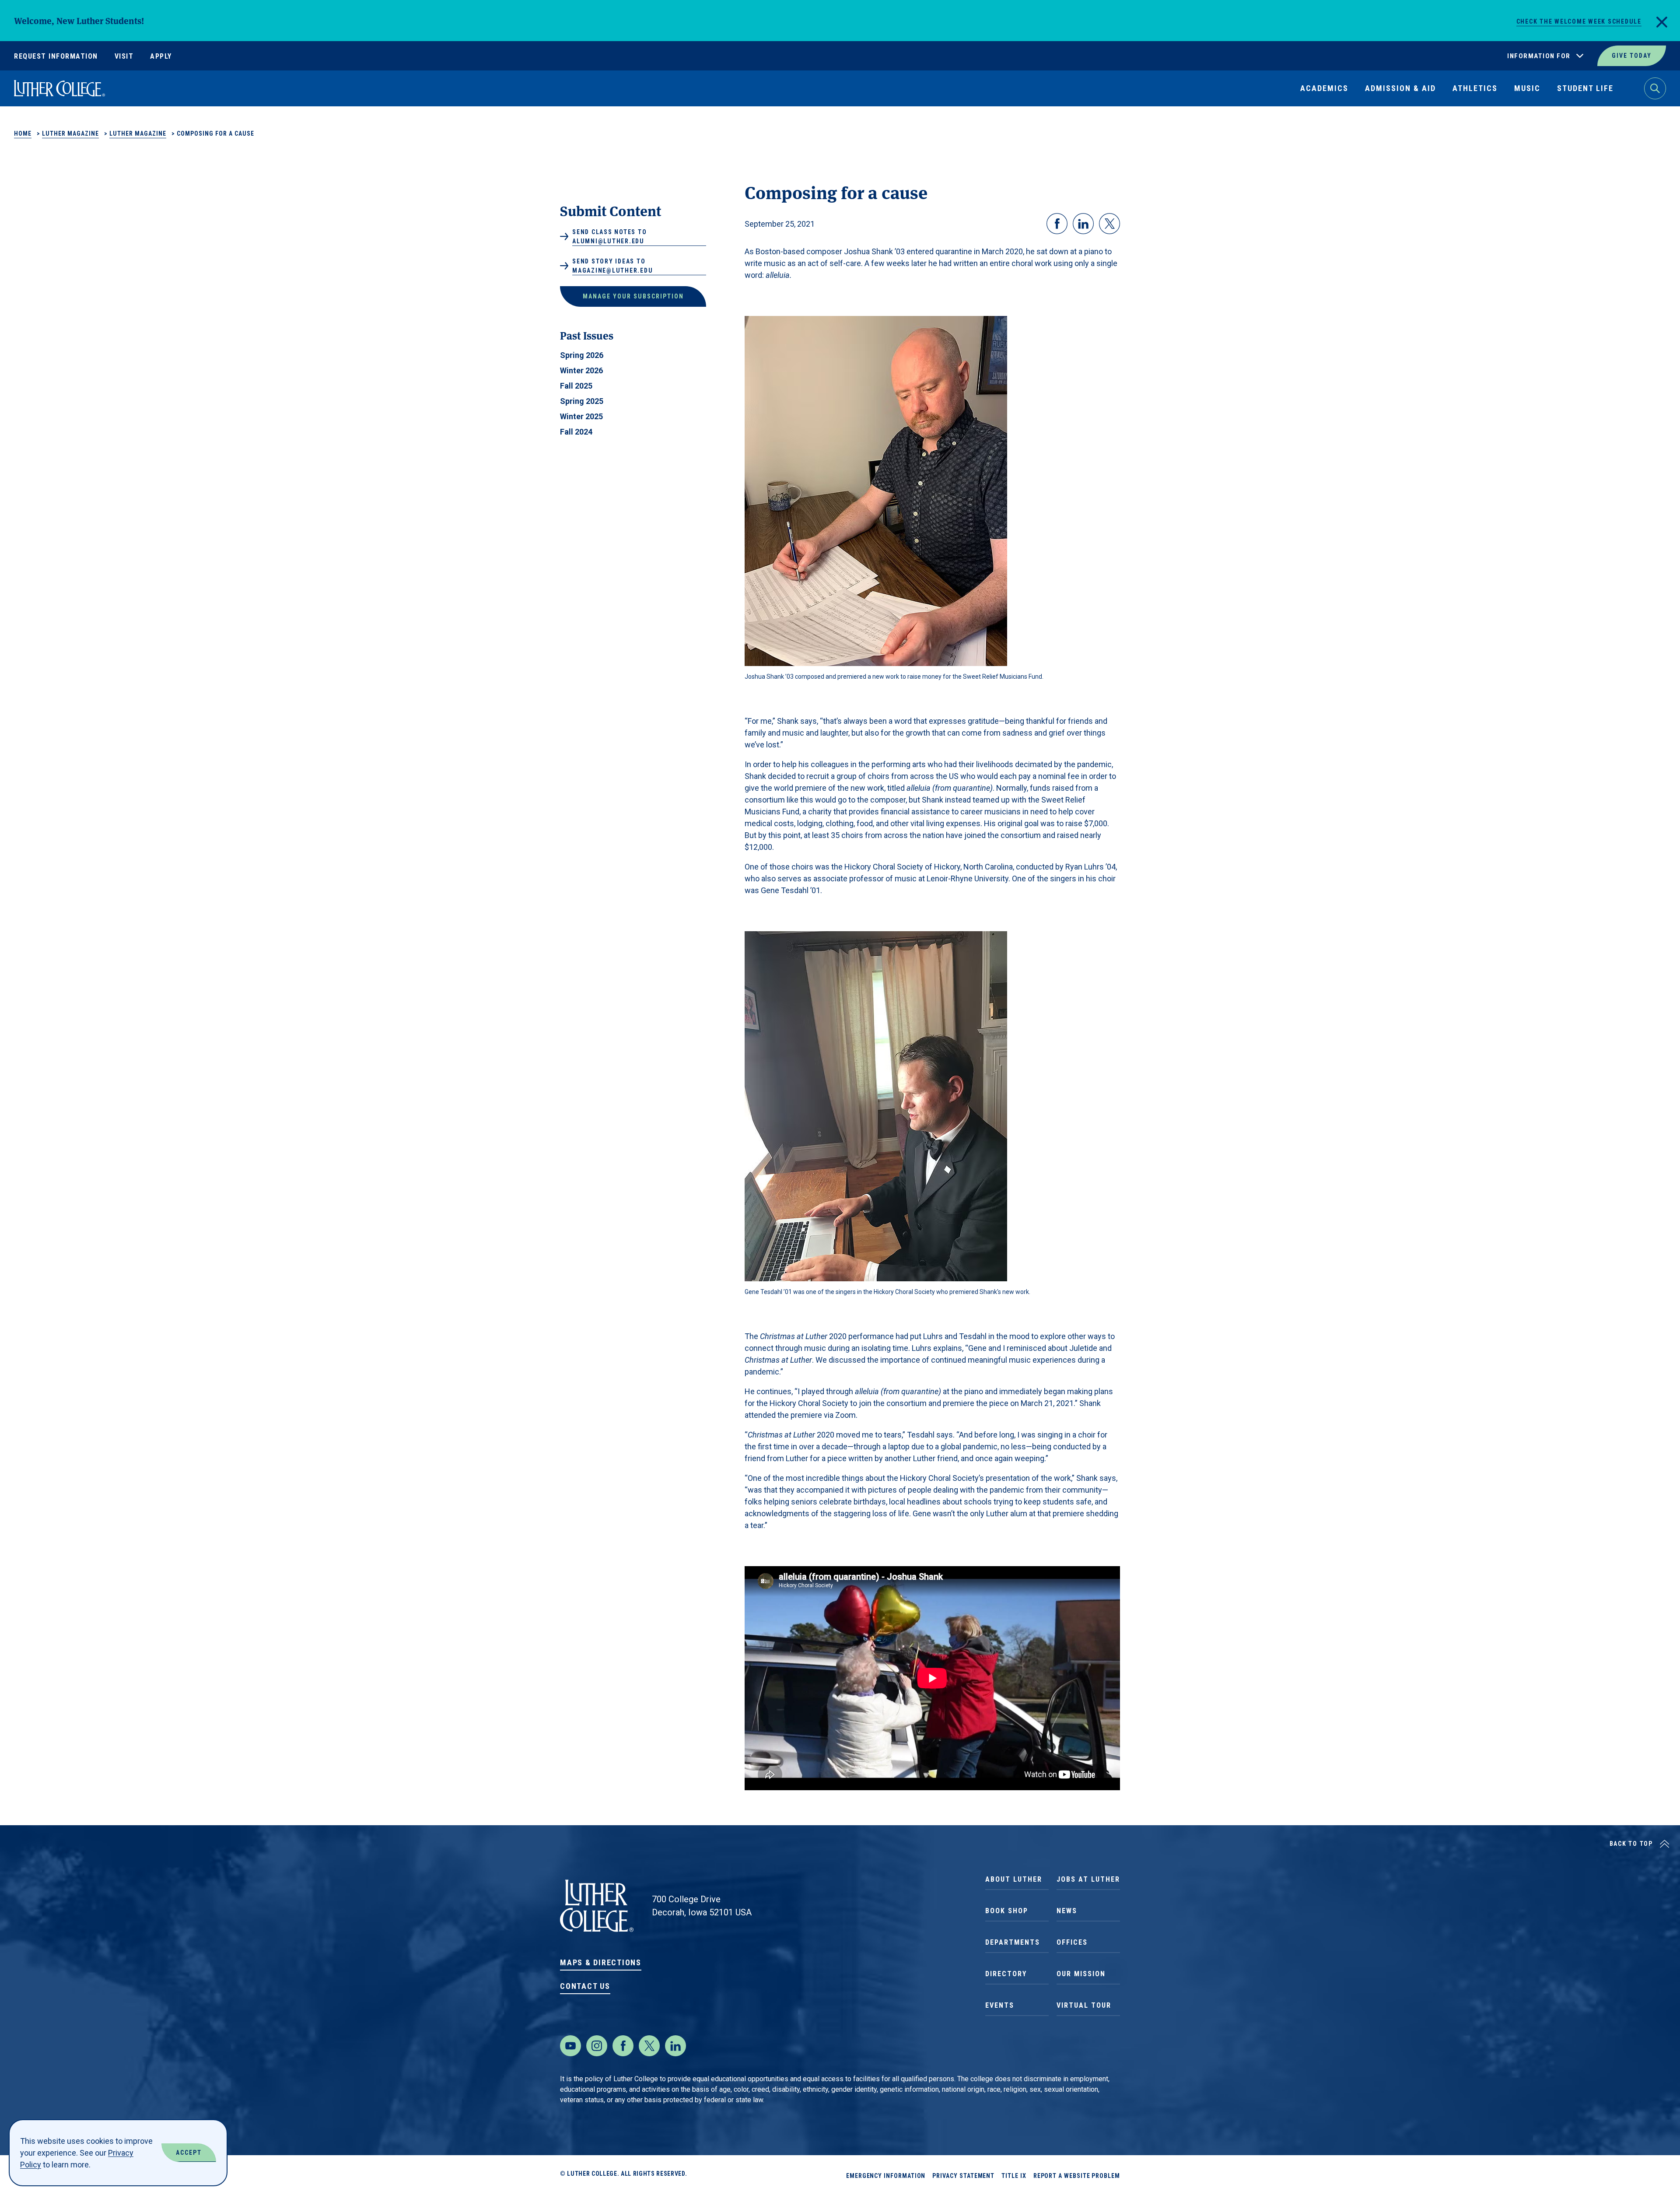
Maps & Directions (601, 1962)
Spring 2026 (582, 355)
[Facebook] (623, 2046)
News (1067, 1911)
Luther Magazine (70, 133)
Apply (161, 56)
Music (1527, 88)
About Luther (1014, 1879)
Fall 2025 (576, 386)
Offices (1072, 1942)
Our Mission (1081, 1974)
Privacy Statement (963, 2176)
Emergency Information (886, 2176)
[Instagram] (597, 2046)
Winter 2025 (581, 416)
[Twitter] (649, 2046)
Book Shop (1007, 1911)
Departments (1013, 1942)
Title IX (1014, 2176)
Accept (189, 2153)
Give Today (1632, 56)
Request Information (56, 56)
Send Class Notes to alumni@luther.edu (609, 237)
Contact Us (585, 1986)
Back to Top (1631, 1844)
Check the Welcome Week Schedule (1579, 21)
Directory (1006, 1974)
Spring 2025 (582, 401)
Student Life (1585, 88)
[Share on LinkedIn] (1083, 224)
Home (23, 133)
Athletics (1475, 88)
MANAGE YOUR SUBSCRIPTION (633, 296)
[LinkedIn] (675, 2046)
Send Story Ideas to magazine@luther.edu (612, 266)
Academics (1324, 88)
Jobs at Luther (1088, 1879)
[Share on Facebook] (1057, 224)
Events (1000, 2005)
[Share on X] (1109, 224)
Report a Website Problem (1077, 2176)
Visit (124, 56)
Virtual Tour (1084, 2005)
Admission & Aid (1400, 88)
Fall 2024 (576, 432)
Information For (1539, 56)
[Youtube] (570, 2046)
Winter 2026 (581, 370)
